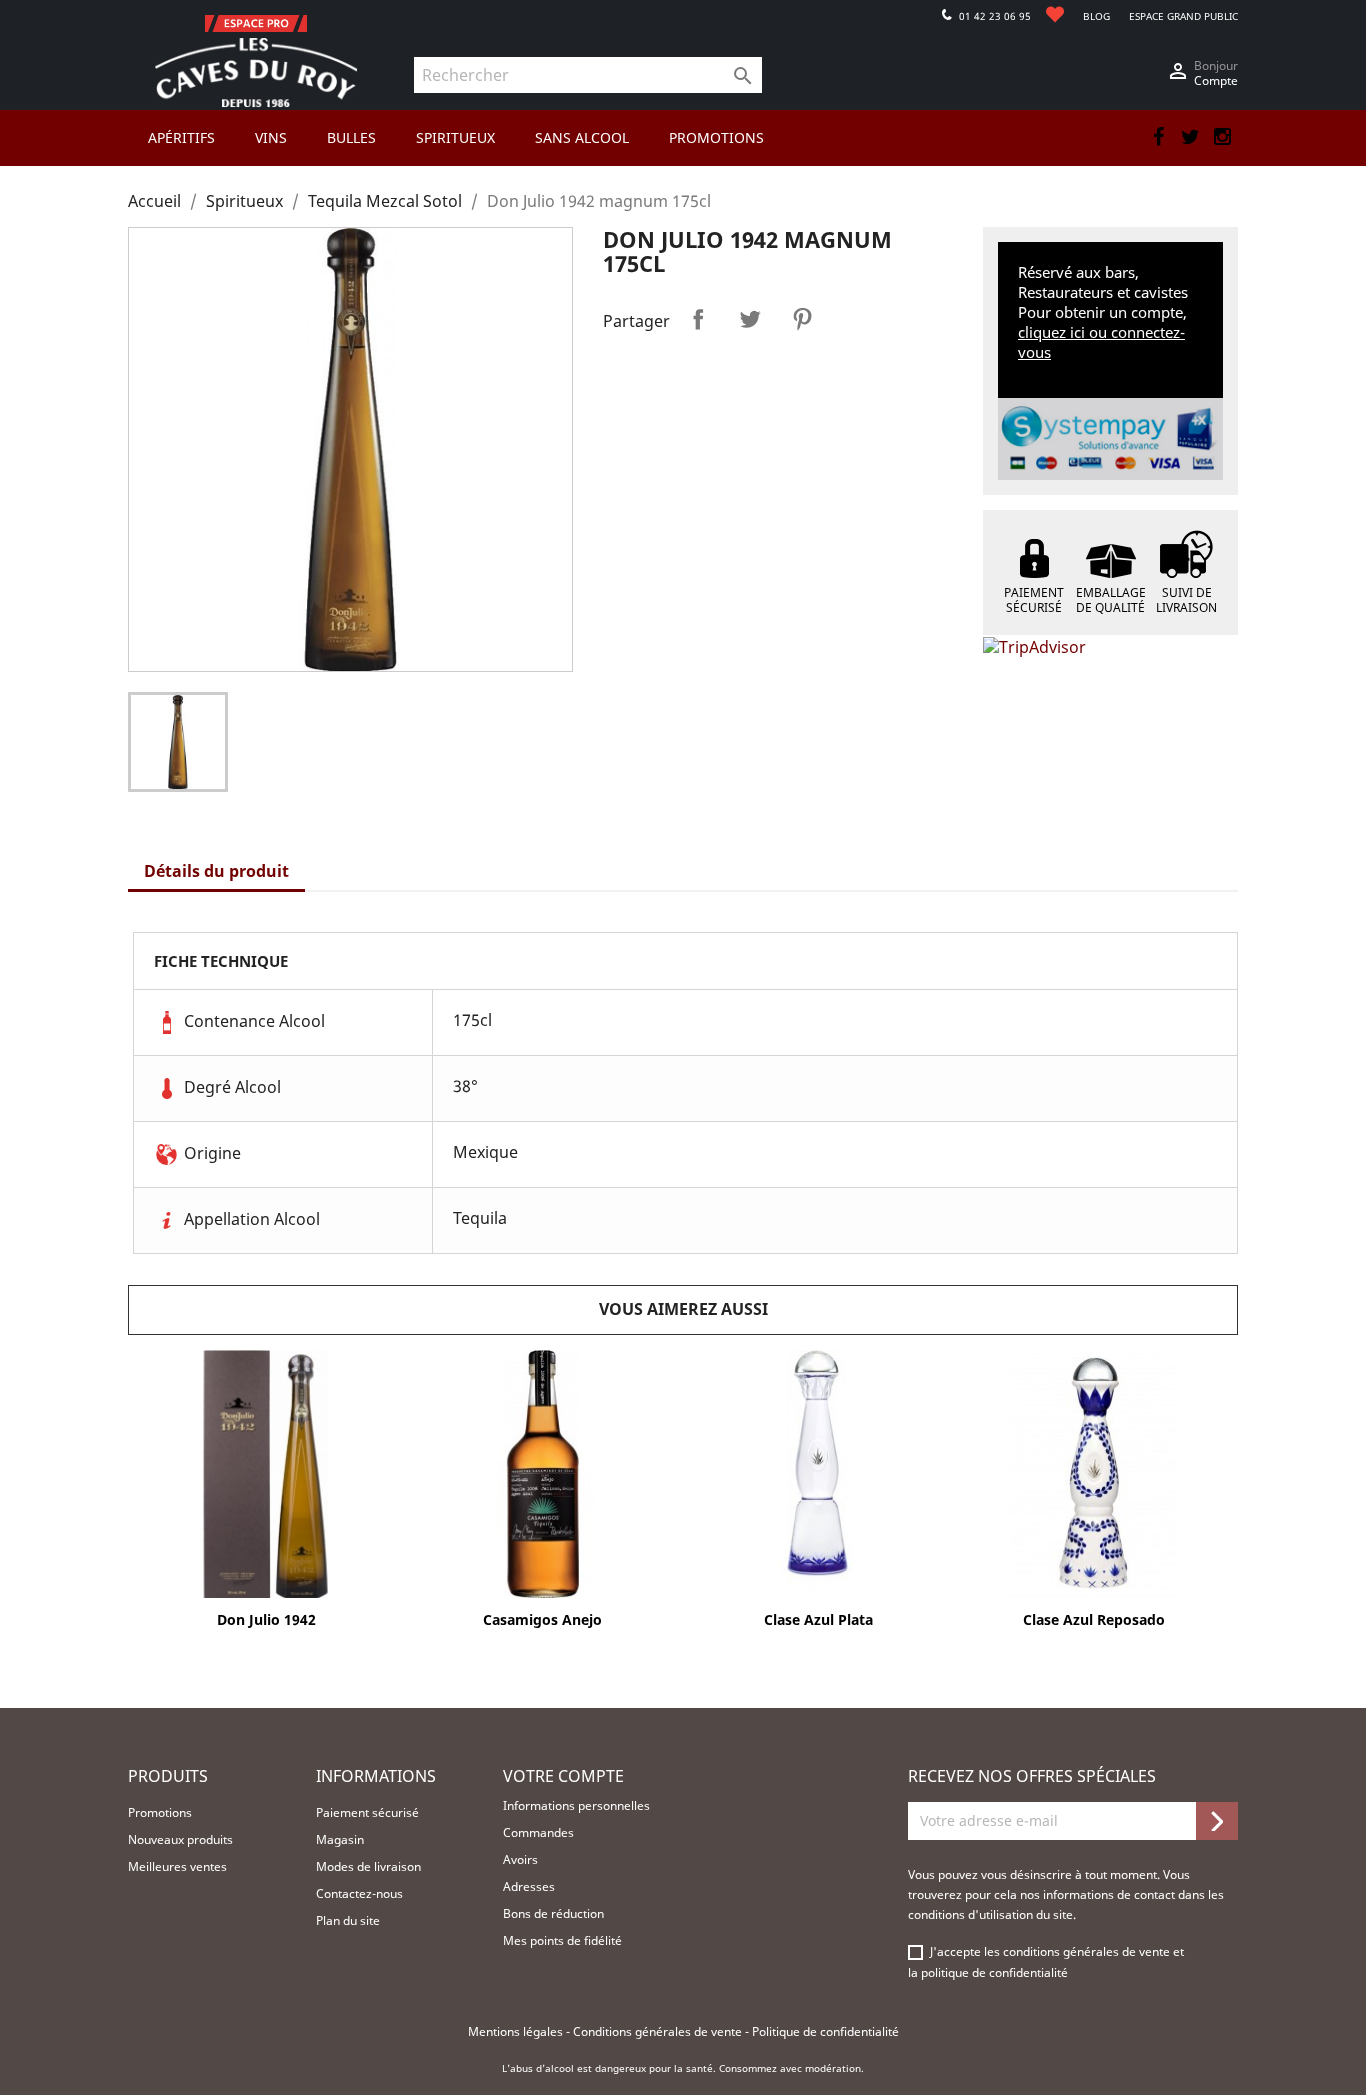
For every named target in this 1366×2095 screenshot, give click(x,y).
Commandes (538, 1832)
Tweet (750, 319)
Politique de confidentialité (825, 2031)
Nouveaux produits (180, 1839)
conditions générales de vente (1088, 1951)
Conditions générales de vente (659, 2031)
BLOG (1096, 16)
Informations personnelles (576, 1805)
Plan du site (348, 1920)
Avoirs (520, 1859)
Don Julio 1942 (266, 1619)
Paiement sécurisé (367, 1812)
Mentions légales (517, 2031)
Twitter (1190, 137)
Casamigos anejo (542, 1619)
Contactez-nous (359, 1893)
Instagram (1222, 137)
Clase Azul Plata (818, 1619)
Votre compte (563, 1776)
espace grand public (1183, 16)
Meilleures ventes (177, 1866)
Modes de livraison (368, 1866)
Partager (698, 319)
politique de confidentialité (994, 1972)
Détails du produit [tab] (216, 871)
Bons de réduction (553, 1913)
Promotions (160, 1812)
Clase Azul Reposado (1094, 1619)
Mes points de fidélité (562, 1940)
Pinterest (802, 319)
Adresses (529, 1886)
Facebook (1158, 137)
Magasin (340, 1839)
